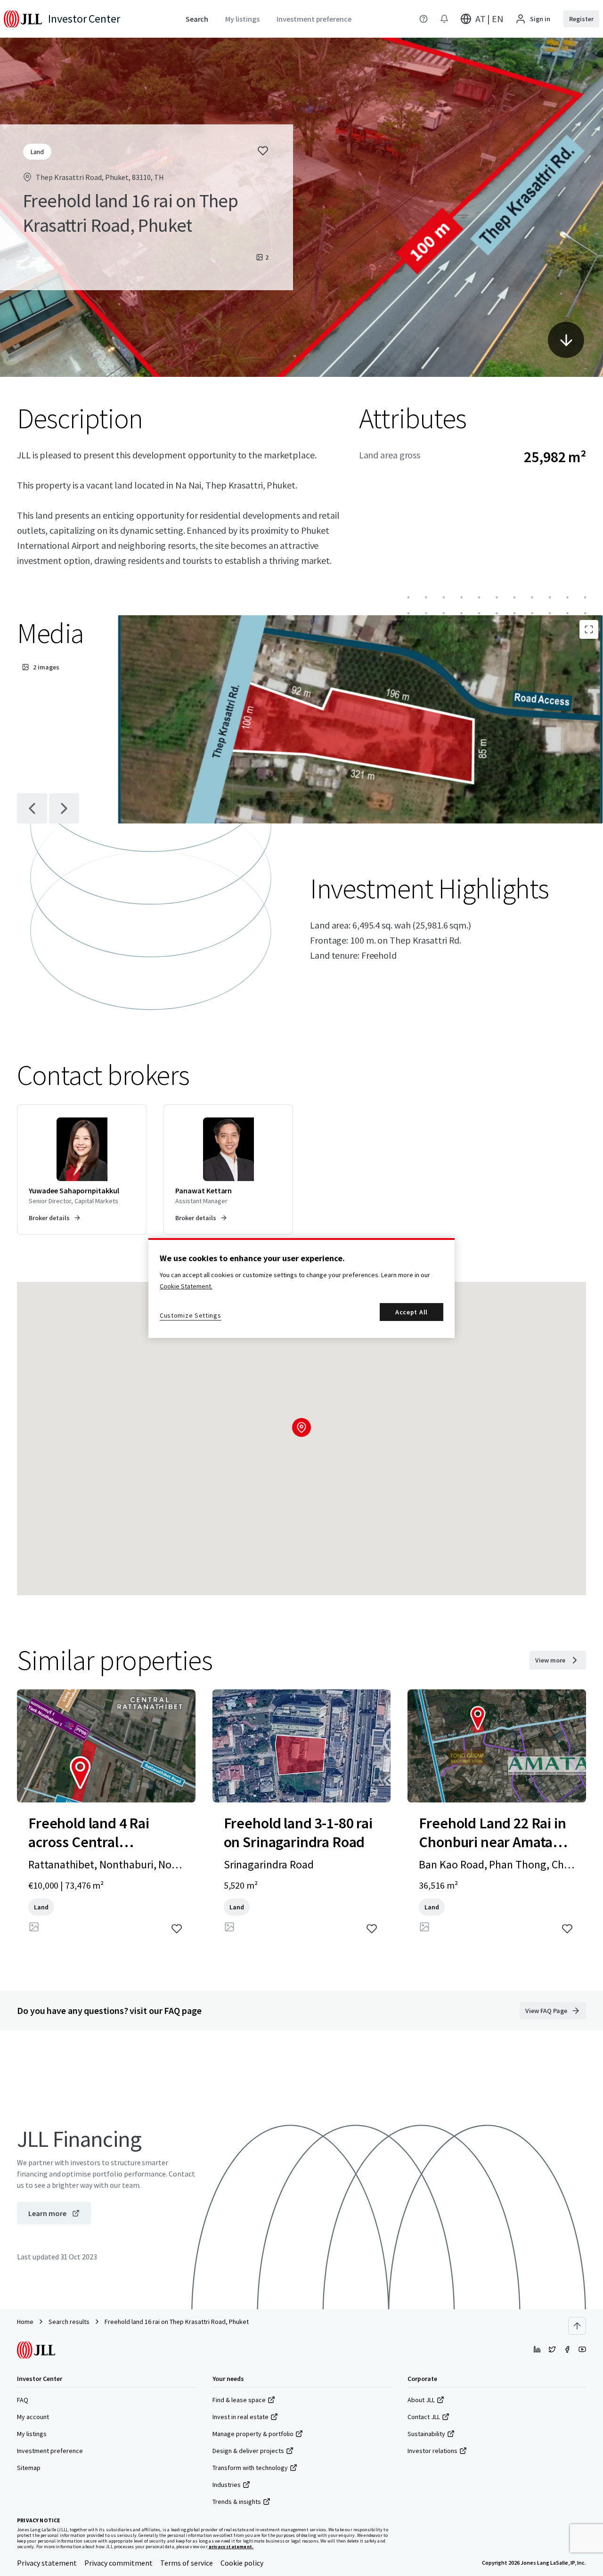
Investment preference (50, 2451)
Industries (227, 2485)
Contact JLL (424, 2417)
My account (33, 2417)
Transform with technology (250, 2468)
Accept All (412, 1312)
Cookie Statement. (186, 1286)
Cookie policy (242, 2563)
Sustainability (426, 2434)
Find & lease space (239, 2400)
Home (25, 2322)
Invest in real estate (240, 2417)
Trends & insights (237, 2502)
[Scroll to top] (577, 2326)
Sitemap (29, 2468)
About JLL (421, 2400)
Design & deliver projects (248, 2451)
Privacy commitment (118, 2563)
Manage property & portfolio (253, 2434)
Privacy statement (47, 2563)
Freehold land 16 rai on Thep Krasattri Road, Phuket (177, 2322)
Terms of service (187, 2563)
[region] (301, 1288)
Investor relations (432, 2451)
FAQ (23, 2400)
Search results (69, 2322)
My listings (32, 2434)
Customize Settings (191, 1315)
